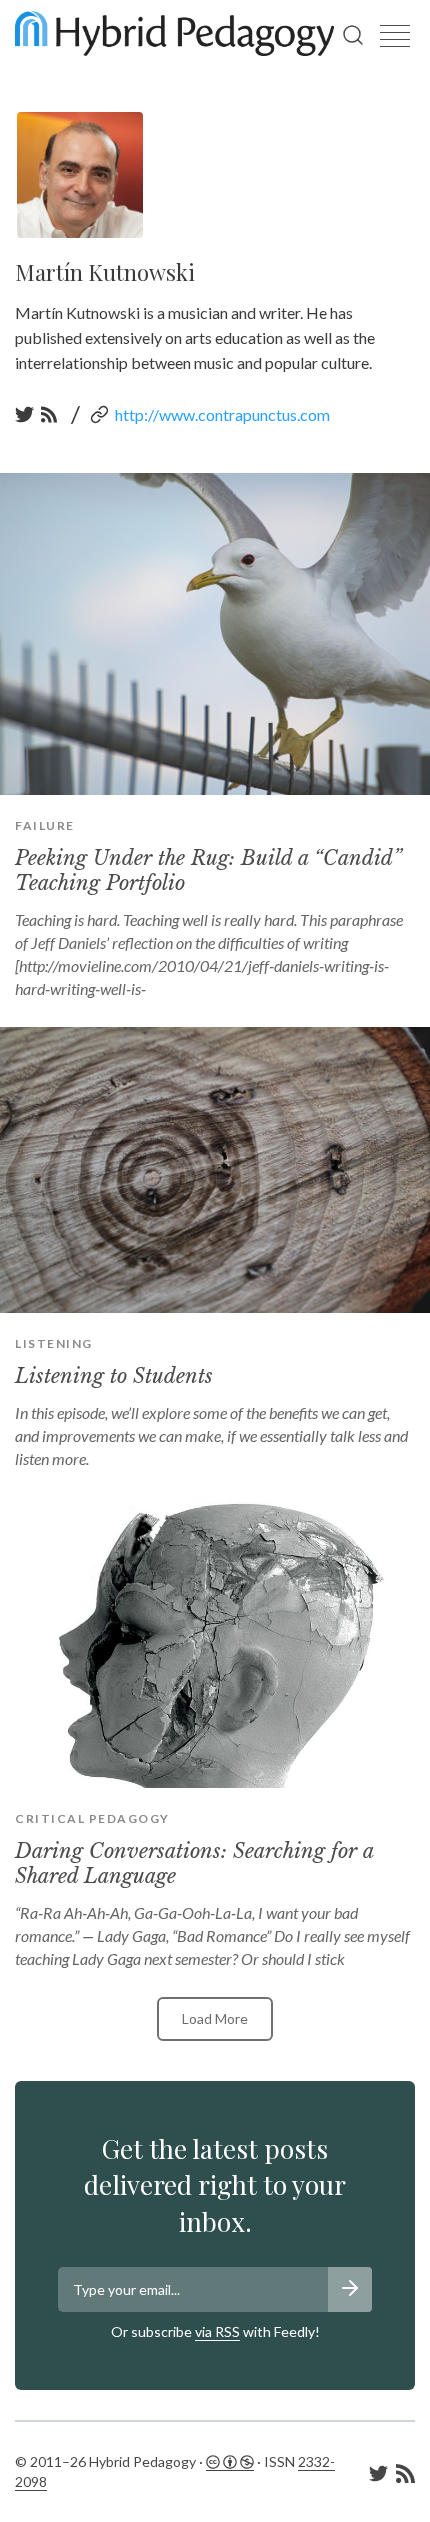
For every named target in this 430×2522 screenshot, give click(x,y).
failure (45, 825)
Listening (54, 1343)
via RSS (217, 2331)
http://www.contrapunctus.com (222, 414)
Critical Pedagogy (92, 1818)
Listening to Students (114, 1376)
